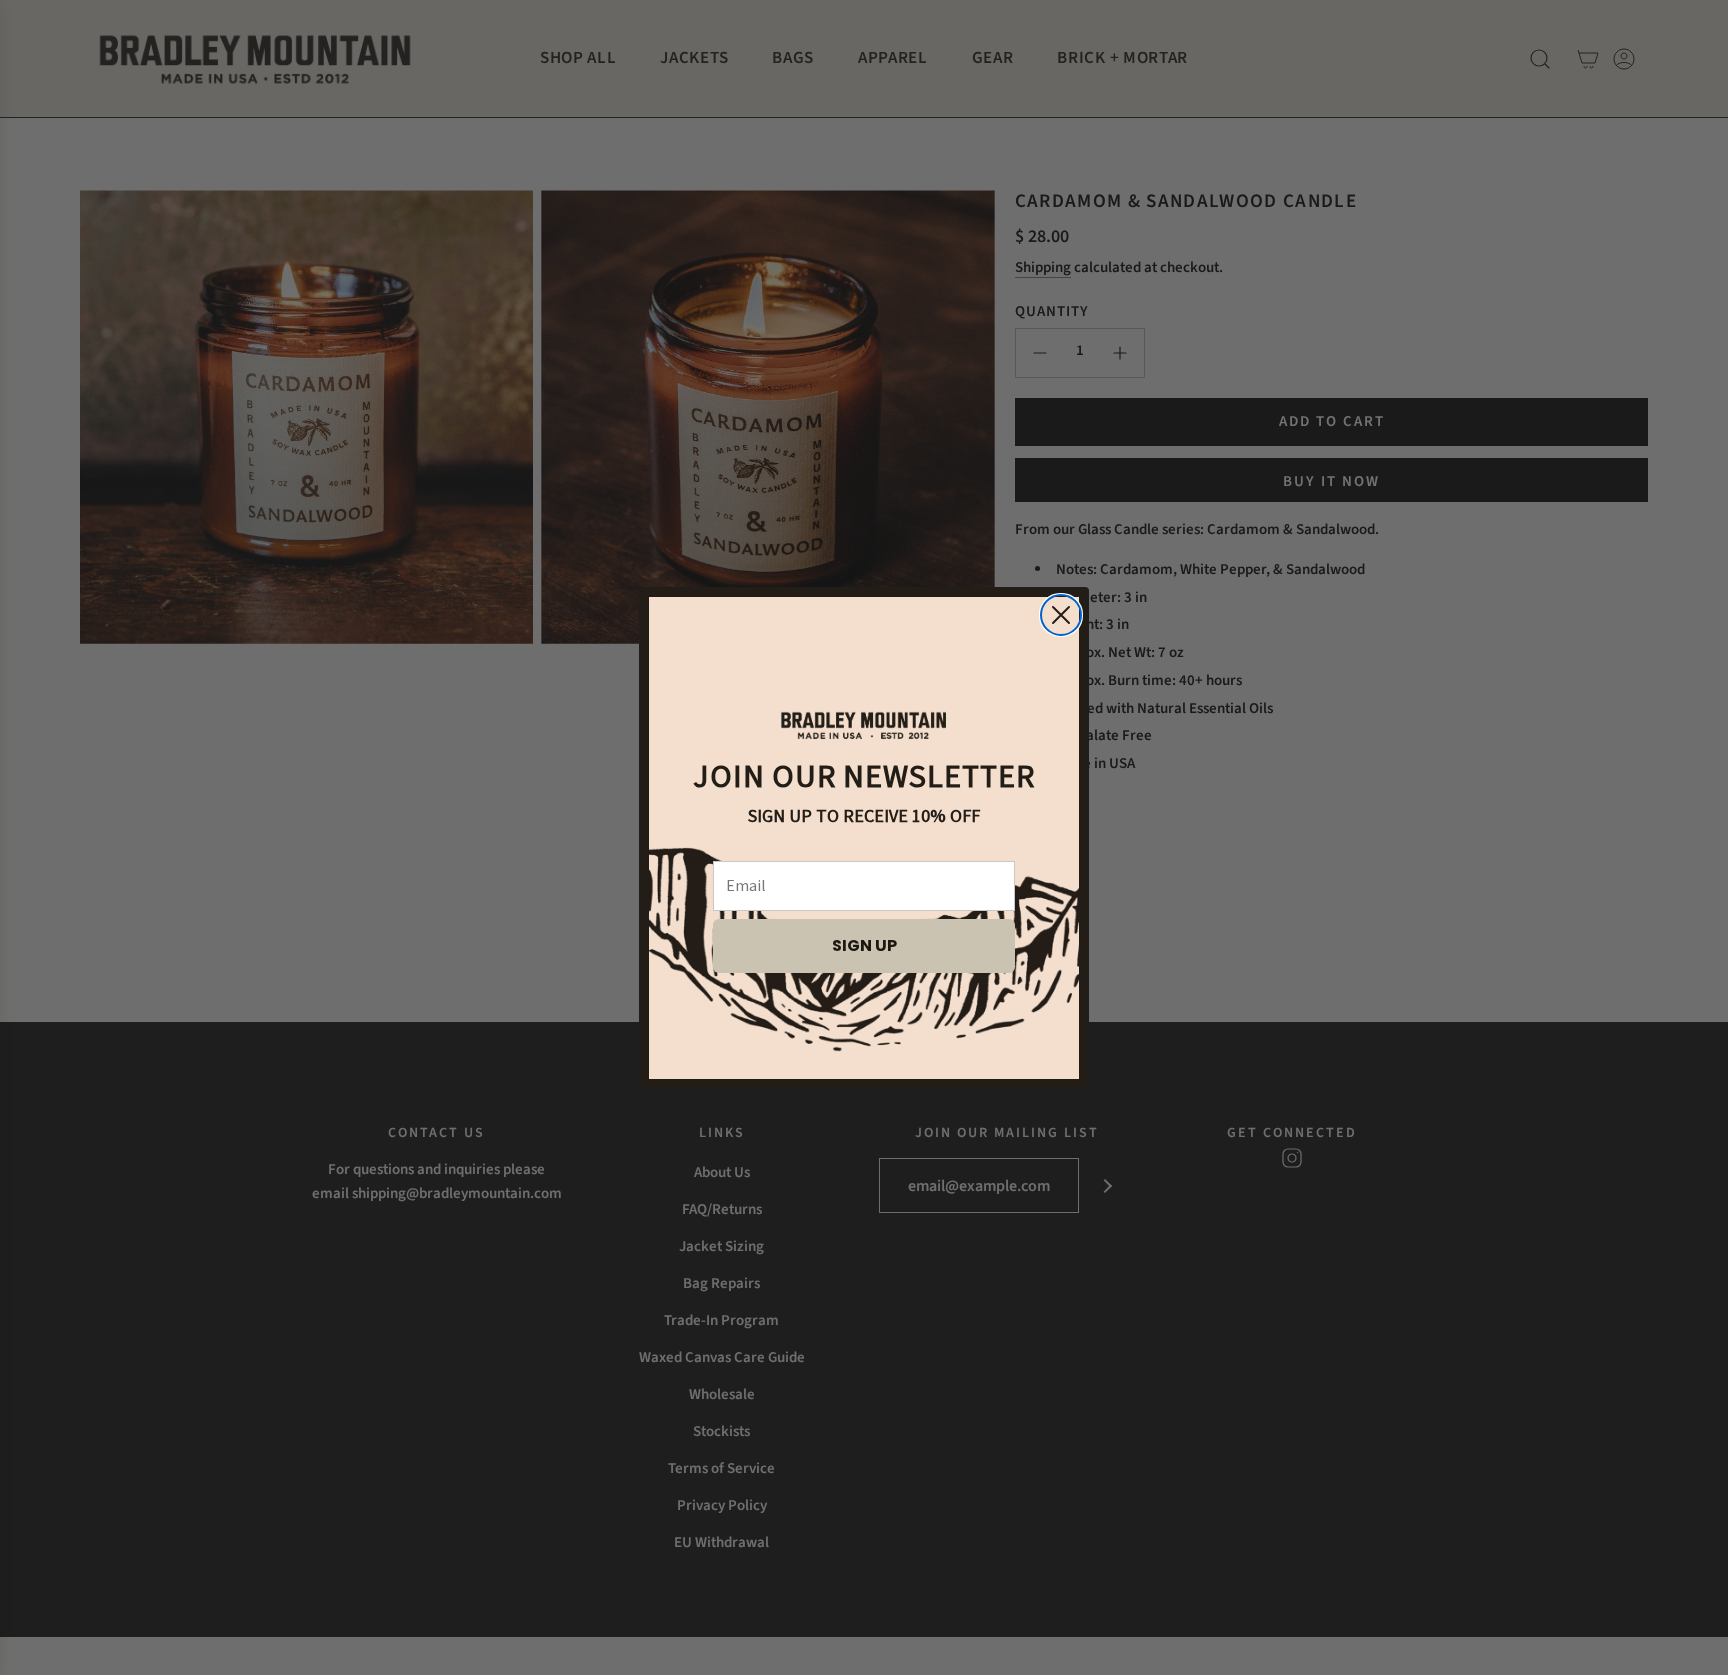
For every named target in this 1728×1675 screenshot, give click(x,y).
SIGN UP (864, 945)
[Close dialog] (1061, 615)
